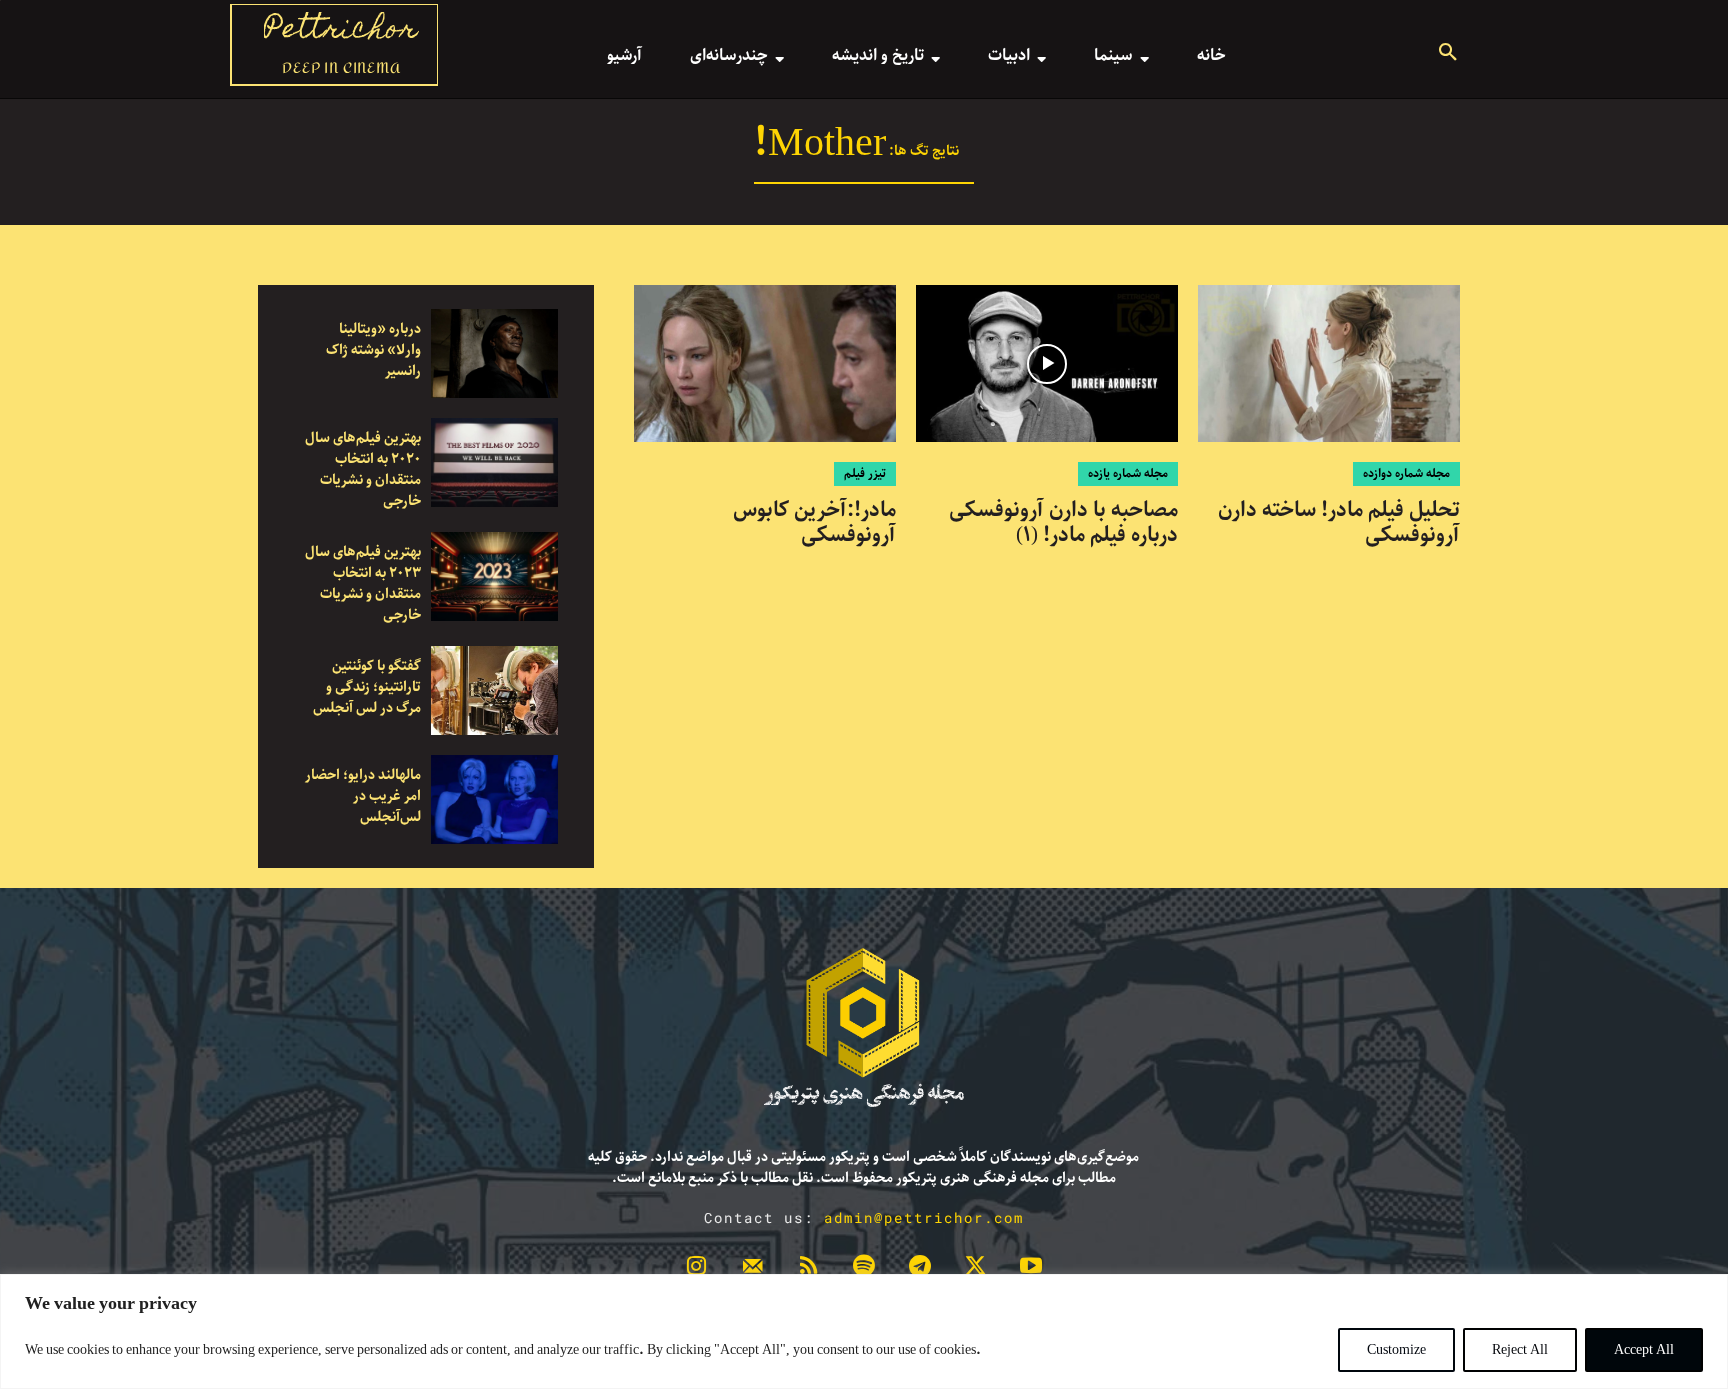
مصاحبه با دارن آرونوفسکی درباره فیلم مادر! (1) (1063, 522)
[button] (1448, 55)
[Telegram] (920, 1270)
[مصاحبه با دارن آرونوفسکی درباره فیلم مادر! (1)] (1047, 363)
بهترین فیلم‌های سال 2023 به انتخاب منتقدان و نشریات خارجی (363, 583)
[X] (976, 1270)
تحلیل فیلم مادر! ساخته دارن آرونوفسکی (1339, 522)
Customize (1396, 1350)
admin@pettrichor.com (924, 1217)
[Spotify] (864, 1270)
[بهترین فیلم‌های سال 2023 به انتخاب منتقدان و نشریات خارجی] (494, 576)
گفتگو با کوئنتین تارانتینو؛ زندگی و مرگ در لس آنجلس (367, 687)
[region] (864, 1331)
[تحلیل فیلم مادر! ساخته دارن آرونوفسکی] (1329, 363)
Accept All (1644, 1350)
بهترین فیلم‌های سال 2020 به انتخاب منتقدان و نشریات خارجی (363, 469)
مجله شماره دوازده (1406, 473)
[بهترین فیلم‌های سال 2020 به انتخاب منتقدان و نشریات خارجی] (494, 462)
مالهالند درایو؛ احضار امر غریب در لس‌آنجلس (363, 796)
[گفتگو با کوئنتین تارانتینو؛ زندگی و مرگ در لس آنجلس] (494, 690)
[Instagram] (697, 1270)
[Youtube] (1031, 1270)
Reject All (1520, 1350)
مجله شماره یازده (1128, 473)
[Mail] (753, 1270)
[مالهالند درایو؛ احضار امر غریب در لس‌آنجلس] (494, 799)
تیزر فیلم (865, 473)
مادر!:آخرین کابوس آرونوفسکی (814, 522)
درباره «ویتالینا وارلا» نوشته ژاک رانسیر (373, 350)
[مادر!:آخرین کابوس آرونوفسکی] (765, 363)
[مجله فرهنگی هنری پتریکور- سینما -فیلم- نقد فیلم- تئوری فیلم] (864, 1028)
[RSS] (808, 1270)
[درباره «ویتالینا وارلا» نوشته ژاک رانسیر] (494, 353)
